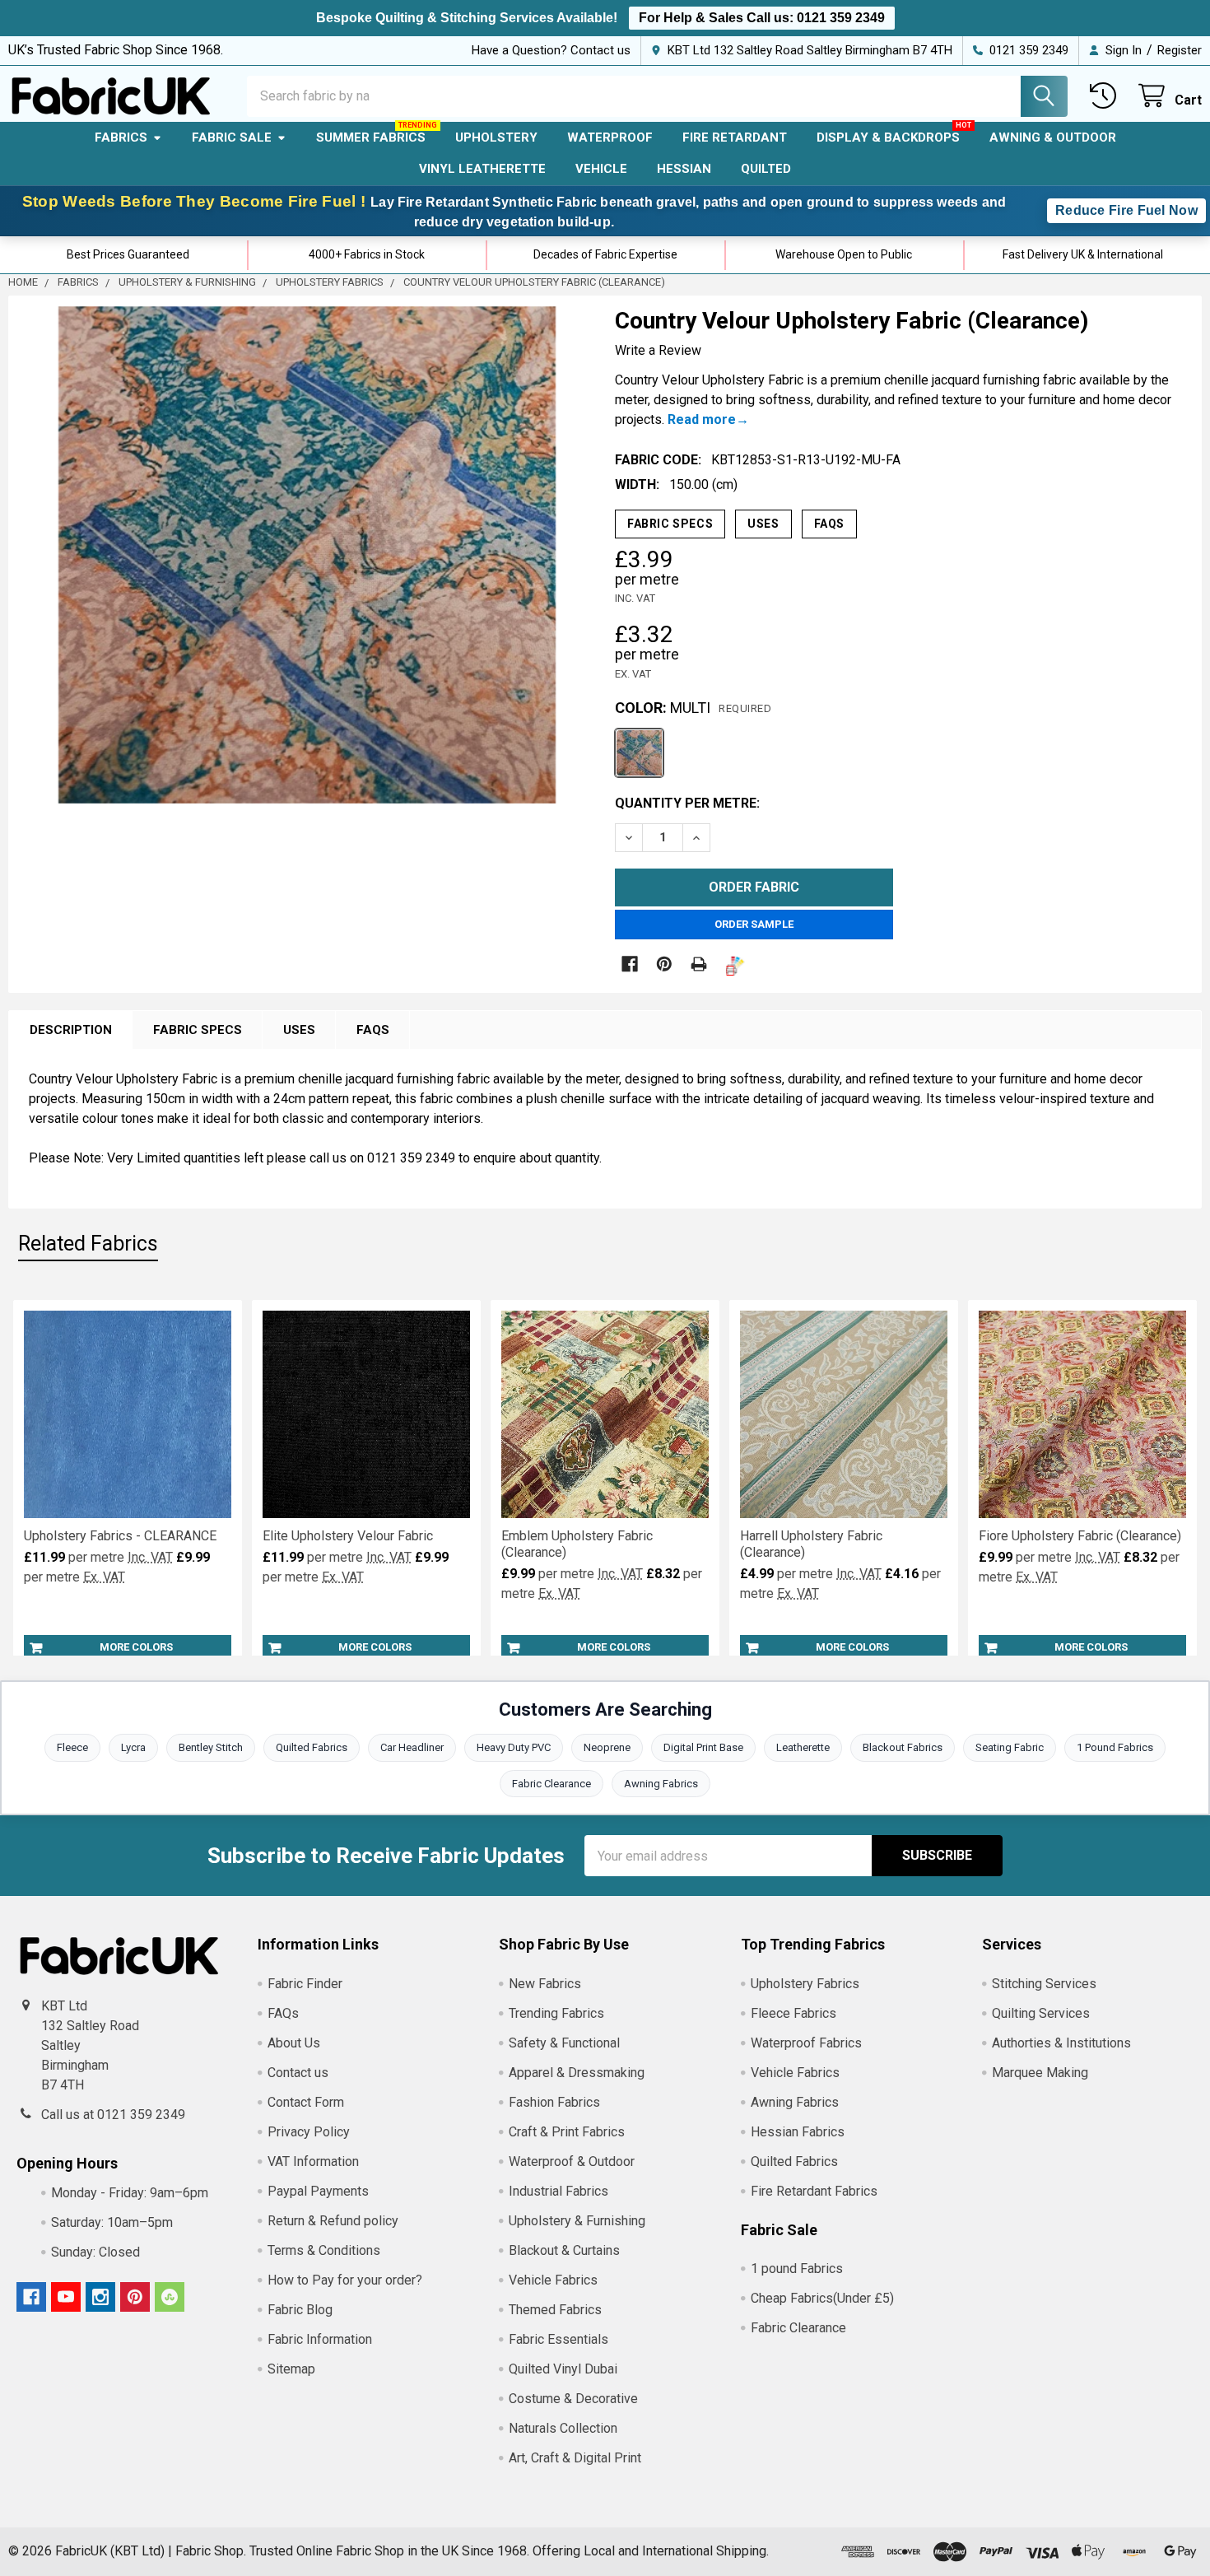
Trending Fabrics (556, 2013)
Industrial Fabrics (558, 2191)
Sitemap (291, 2369)
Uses (763, 524)
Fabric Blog (300, 2310)
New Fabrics (545, 1984)
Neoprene (607, 1747)
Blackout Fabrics (903, 1747)
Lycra (133, 1747)
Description (71, 1030)
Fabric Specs (670, 524)
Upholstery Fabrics (805, 1984)
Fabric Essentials (558, 2339)
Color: (693, 708)
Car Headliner (412, 1747)
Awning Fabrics (661, 1784)
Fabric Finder (305, 1984)
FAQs (829, 524)
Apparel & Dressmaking (577, 2073)
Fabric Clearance (551, 1784)
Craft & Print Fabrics (567, 2132)
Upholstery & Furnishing (577, 2221)
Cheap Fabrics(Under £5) (822, 2298)
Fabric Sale (232, 137)
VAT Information (313, 2161)
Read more (702, 419)
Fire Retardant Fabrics (814, 2191)
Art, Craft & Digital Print (575, 2458)
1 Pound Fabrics (1115, 1747)
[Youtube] (66, 2297)
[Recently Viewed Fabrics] (1107, 96)
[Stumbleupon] (170, 2297)
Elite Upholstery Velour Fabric (348, 1536)
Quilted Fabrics (312, 1747)
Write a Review (658, 350)
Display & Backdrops (888, 137)
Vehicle (601, 169)
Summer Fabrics (371, 137)
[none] (307, 555)
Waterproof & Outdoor (572, 2161)
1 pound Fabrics (797, 2269)
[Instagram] (100, 2297)
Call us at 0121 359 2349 (113, 2115)
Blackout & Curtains (564, 2250)
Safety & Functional (564, 2043)
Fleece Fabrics (793, 2013)
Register (1180, 50)
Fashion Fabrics (554, 2102)
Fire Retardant (735, 137)
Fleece (72, 1747)
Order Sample (754, 924)
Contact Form (306, 2102)
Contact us (298, 2073)
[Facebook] (630, 964)
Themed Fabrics (555, 2310)
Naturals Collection (563, 2428)
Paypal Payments (318, 2191)
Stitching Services (1044, 1984)
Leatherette (803, 1747)
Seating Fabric (1010, 1747)
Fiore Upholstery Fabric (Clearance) (1080, 1536)
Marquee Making (1040, 2073)
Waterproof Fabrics (806, 2043)
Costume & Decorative (573, 2399)
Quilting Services (1041, 2013)
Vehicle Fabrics (553, 2280)
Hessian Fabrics (798, 2132)
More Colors (136, 1647)
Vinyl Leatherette (482, 169)
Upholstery (496, 137)
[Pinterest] (664, 964)
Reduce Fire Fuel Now (1126, 210)
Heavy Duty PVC (514, 1747)
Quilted (766, 169)
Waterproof (610, 137)
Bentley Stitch (211, 1747)
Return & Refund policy (333, 2221)
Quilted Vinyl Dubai (563, 2369)
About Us (294, 2043)
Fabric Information (320, 2339)
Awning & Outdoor (1053, 137)
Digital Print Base (703, 1747)
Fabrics (121, 137)
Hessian (684, 169)
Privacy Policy (309, 2132)
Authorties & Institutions (1061, 2043)
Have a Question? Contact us (551, 50)
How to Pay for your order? (345, 2280)
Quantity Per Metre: (687, 803)
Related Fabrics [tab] (88, 1244)
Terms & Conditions (324, 2250)
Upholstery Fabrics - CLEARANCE (120, 1536)
